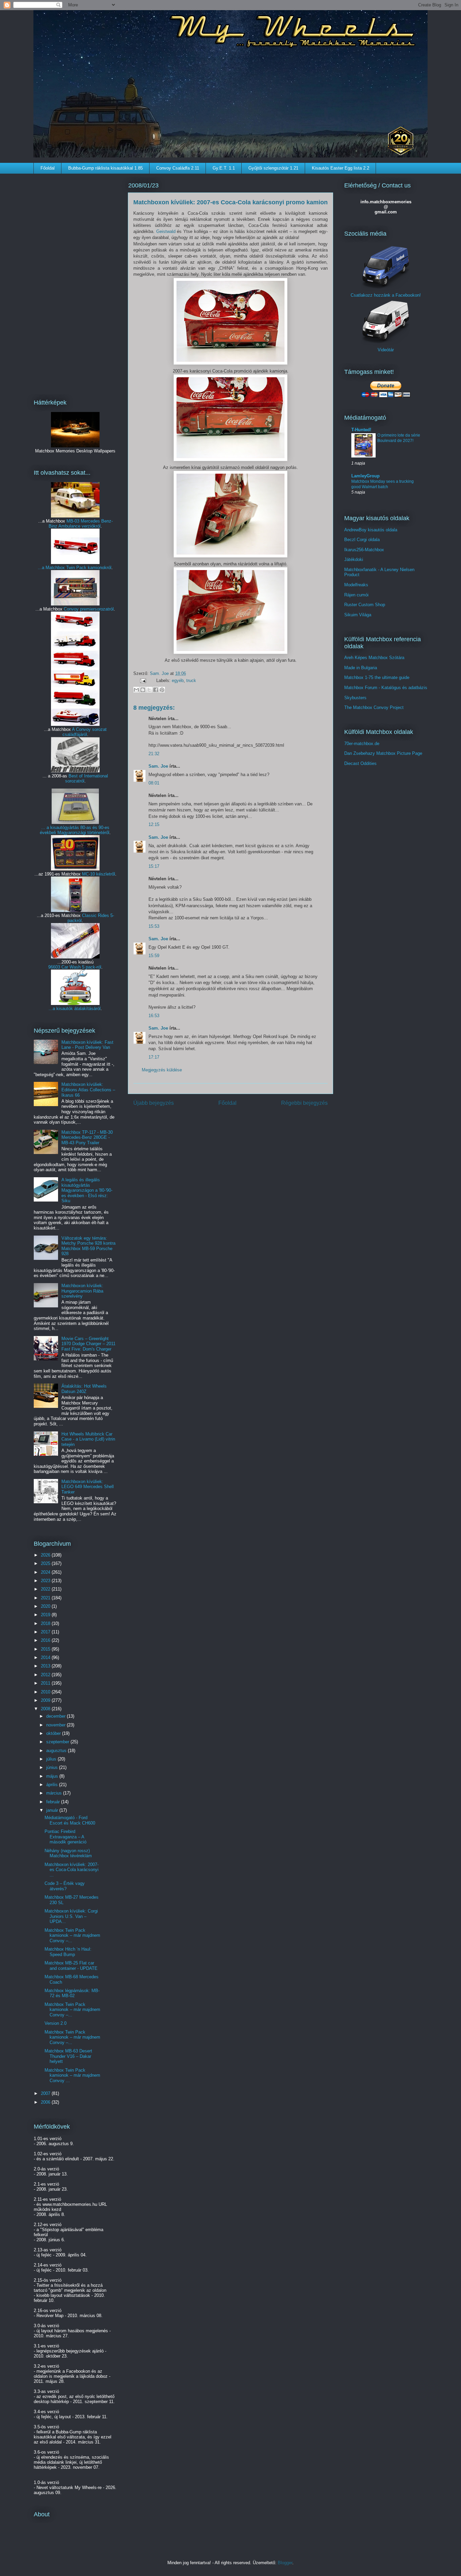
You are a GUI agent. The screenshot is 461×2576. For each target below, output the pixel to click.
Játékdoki (354, 559)
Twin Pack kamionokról (89, 568)
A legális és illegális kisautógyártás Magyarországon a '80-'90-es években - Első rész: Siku (87, 1190)
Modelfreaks (356, 585)
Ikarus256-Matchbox (364, 550)
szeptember (58, 1742)
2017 (46, 1632)
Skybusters (355, 698)
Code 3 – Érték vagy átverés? (65, 1886)
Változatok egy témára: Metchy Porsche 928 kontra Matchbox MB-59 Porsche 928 (88, 1246)
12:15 (154, 824)
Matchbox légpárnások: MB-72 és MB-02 (72, 1993)
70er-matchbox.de (362, 744)
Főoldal (48, 168)
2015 (46, 1649)
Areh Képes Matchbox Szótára (374, 658)
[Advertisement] (75, 282)
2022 (46, 1589)
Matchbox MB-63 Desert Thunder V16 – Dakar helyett (68, 2056)
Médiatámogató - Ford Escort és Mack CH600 (70, 1820)
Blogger (285, 2563)
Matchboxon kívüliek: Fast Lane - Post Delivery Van (87, 1045)
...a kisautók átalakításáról (75, 1009)
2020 (46, 1606)
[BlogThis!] (143, 690)
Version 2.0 (56, 2023)
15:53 (154, 926)
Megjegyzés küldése (162, 1070)
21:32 (154, 754)
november (57, 1725)
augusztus (57, 1751)
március (55, 1793)
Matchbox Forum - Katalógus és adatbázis (386, 688)
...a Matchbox (52, 568)
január (53, 1810)
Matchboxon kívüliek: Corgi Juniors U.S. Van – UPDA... (71, 1916)
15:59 (154, 956)
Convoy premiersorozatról (89, 609)
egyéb (178, 680)
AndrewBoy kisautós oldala (371, 530)
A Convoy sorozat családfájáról (85, 732)
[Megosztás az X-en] (149, 690)
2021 (46, 1598)
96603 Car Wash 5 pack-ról (75, 967)
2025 (46, 1563)
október (54, 1733)
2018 (46, 1623)
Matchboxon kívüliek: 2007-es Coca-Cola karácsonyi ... (72, 1870)
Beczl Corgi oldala (362, 540)
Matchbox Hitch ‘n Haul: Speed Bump (68, 1952)
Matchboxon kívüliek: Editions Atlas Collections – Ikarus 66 (88, 1090)
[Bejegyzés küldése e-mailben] (143, 680)
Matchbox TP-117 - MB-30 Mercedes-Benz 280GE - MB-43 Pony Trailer (87, 1137)
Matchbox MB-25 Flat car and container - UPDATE (71, 1966)
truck (191, 680)
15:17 (154, 866)
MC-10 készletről (99, 874)
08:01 (154, 783)
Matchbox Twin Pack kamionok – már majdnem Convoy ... (72, 2075)
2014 (46, 1657)
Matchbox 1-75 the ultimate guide (377, 677)
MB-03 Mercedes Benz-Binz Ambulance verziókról (81, 524)
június (53, 1767)
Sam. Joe (160, 673)
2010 (46, 1692)
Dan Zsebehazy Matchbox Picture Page (383, 753)
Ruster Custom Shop (365, 605)
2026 (46, 1555)
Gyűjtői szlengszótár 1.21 (273, 168)
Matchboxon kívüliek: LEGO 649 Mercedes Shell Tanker (88, 1487)
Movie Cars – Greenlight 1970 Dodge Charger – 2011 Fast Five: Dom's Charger (88, 1344)
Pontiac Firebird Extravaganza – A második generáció (65, 1837)
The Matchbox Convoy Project (374, 707)
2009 (46, 1700)
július (52, 1759)
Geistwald (166, 231)
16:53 (154, 1016)
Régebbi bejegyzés (304, 1103)
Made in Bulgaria (361, 668)
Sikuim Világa (358, 615)
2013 (46, 1666)
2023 (46, 1581)
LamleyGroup (365, 476)
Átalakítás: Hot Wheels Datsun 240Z (84, 1389)
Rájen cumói (356, 595)
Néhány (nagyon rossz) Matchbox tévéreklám (68, 1853)
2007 (46, 2093)
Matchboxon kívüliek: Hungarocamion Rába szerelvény (82, 1291)
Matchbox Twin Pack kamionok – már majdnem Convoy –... (72, 1935)
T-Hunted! (361, 430)
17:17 (154, 1057)
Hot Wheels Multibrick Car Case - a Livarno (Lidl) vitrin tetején (88, 1439)
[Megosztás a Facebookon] (156, 690)
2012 (46, 1675)
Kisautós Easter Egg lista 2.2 (341, 168)
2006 (46, 2102)
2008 (46, 1709)
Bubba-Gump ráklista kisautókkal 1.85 (105, 168)
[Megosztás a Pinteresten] (162, 690)
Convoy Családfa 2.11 (178, 168)
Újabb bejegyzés (154, 1103)
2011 (46, 1683)
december (57, 1716)
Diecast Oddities (360, 763)
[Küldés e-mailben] (136, 690)
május (53, 1776)
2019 (46, 1615)
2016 (46, 1640)
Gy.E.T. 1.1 (224, 168)
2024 (46, 1572)
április (53, 1785)
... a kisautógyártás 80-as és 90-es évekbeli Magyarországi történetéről (75, 830)
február (54, 1802)
